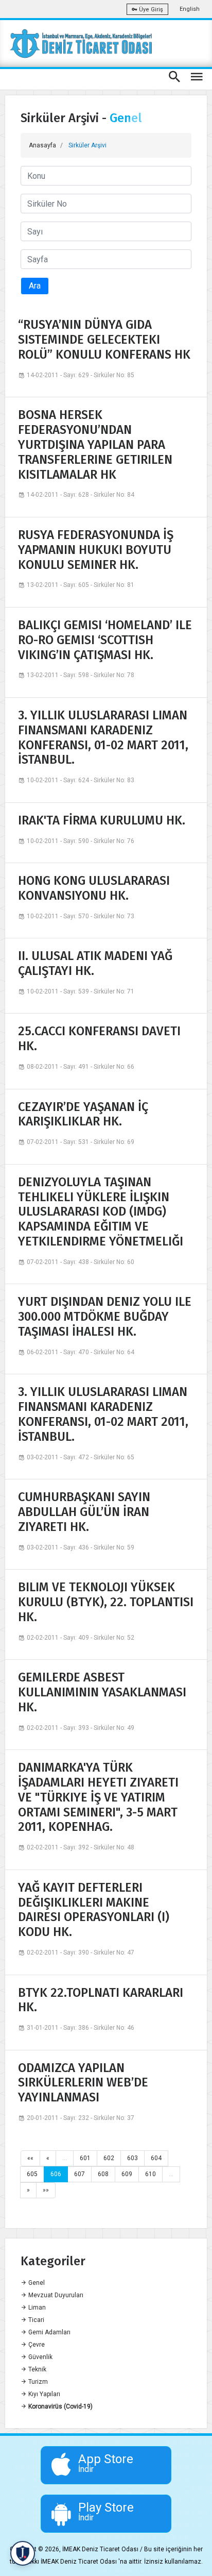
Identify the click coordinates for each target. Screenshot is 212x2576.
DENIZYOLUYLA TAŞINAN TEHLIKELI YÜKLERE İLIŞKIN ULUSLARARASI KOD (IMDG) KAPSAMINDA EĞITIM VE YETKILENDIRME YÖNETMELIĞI (101, 1212)
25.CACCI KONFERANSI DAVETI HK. (99, 1039)
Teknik (37, 2369)
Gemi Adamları (49, 2332)
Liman (36, 2308)
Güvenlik (40, 2357)
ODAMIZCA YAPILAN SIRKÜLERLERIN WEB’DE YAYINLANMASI (83, 2083)
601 (85, 2158)
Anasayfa (42, 145)
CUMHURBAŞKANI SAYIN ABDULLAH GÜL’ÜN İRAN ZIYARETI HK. (84, 1512)
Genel (36, 2283)
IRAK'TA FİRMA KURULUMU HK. (102, 820)
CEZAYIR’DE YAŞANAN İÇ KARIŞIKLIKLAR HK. (83, 1114)
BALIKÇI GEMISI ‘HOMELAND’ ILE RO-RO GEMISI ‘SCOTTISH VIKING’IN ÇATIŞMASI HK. (105, 640)
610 (151, 2174)
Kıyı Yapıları (43, 2394)
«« (30, 2158)
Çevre (36, 2345)
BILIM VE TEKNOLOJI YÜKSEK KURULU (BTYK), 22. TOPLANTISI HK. (106, 1602)
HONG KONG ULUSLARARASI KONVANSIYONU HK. (94, 888)
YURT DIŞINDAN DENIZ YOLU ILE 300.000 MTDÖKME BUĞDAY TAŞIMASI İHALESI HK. (105, 1317)
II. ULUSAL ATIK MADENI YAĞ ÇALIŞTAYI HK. (95, 963)
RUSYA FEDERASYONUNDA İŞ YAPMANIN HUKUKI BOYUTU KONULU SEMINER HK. (96, 550)
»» (46, 2190)
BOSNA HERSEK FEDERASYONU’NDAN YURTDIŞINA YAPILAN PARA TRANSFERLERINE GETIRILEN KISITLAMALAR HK (95, 444)
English (190, 9)
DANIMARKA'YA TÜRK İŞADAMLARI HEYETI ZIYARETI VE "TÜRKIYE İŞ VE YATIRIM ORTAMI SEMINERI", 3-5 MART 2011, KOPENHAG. (98, 1797)
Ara (35, 286)
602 (109, 2158)
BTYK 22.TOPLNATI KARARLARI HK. (101, 2000)
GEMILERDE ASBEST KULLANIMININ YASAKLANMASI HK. (102, 1692)
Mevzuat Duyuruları (55, 2295)
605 (32, 2174)
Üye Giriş (150, 10)
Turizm (37, 2382)
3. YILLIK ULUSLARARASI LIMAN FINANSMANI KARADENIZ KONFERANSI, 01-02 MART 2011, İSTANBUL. (103, 737)
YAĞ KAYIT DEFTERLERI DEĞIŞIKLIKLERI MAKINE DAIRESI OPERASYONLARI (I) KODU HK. (94, 1910)
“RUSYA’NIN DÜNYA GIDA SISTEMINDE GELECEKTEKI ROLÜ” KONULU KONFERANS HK (104, 340)
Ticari (36, 2320)
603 (132, 2158)
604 (156, 2158)
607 (79, 2174)
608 (103, 2174)
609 (127, 2174)
